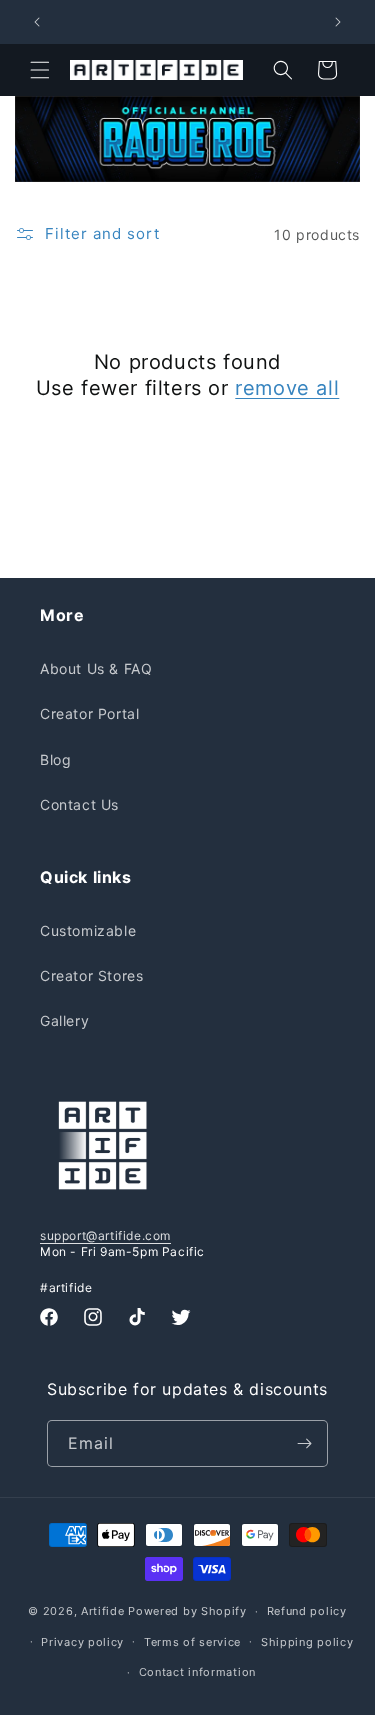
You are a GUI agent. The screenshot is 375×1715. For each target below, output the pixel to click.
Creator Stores (91, 975)
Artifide (103, 1611)
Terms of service (192, 1642)
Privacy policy (82, 1642)
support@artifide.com (105, 1235)
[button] (40, 70)
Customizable (88, 930)
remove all (287, 388)
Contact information (197, 1672)
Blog (55, 759)
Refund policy (307, 1611)
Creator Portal (89, 713)
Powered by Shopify (187, 1611)
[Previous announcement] (37, 22)
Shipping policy (307, 1642)
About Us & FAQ (96, 668)
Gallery (64, 1020)
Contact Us (79, 804)
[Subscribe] (305, 1443)
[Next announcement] (338, 22)
